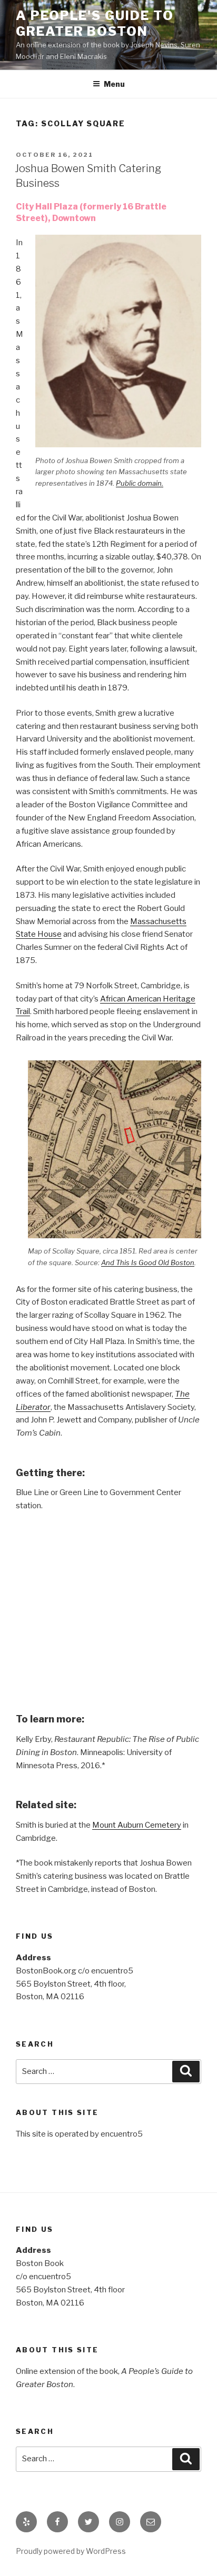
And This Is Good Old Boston (148, 1262)
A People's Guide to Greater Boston (95, 23)
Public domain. (140, 483)
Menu (114, 84)
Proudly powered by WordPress (71, 2551)
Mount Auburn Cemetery (137, 1825)
